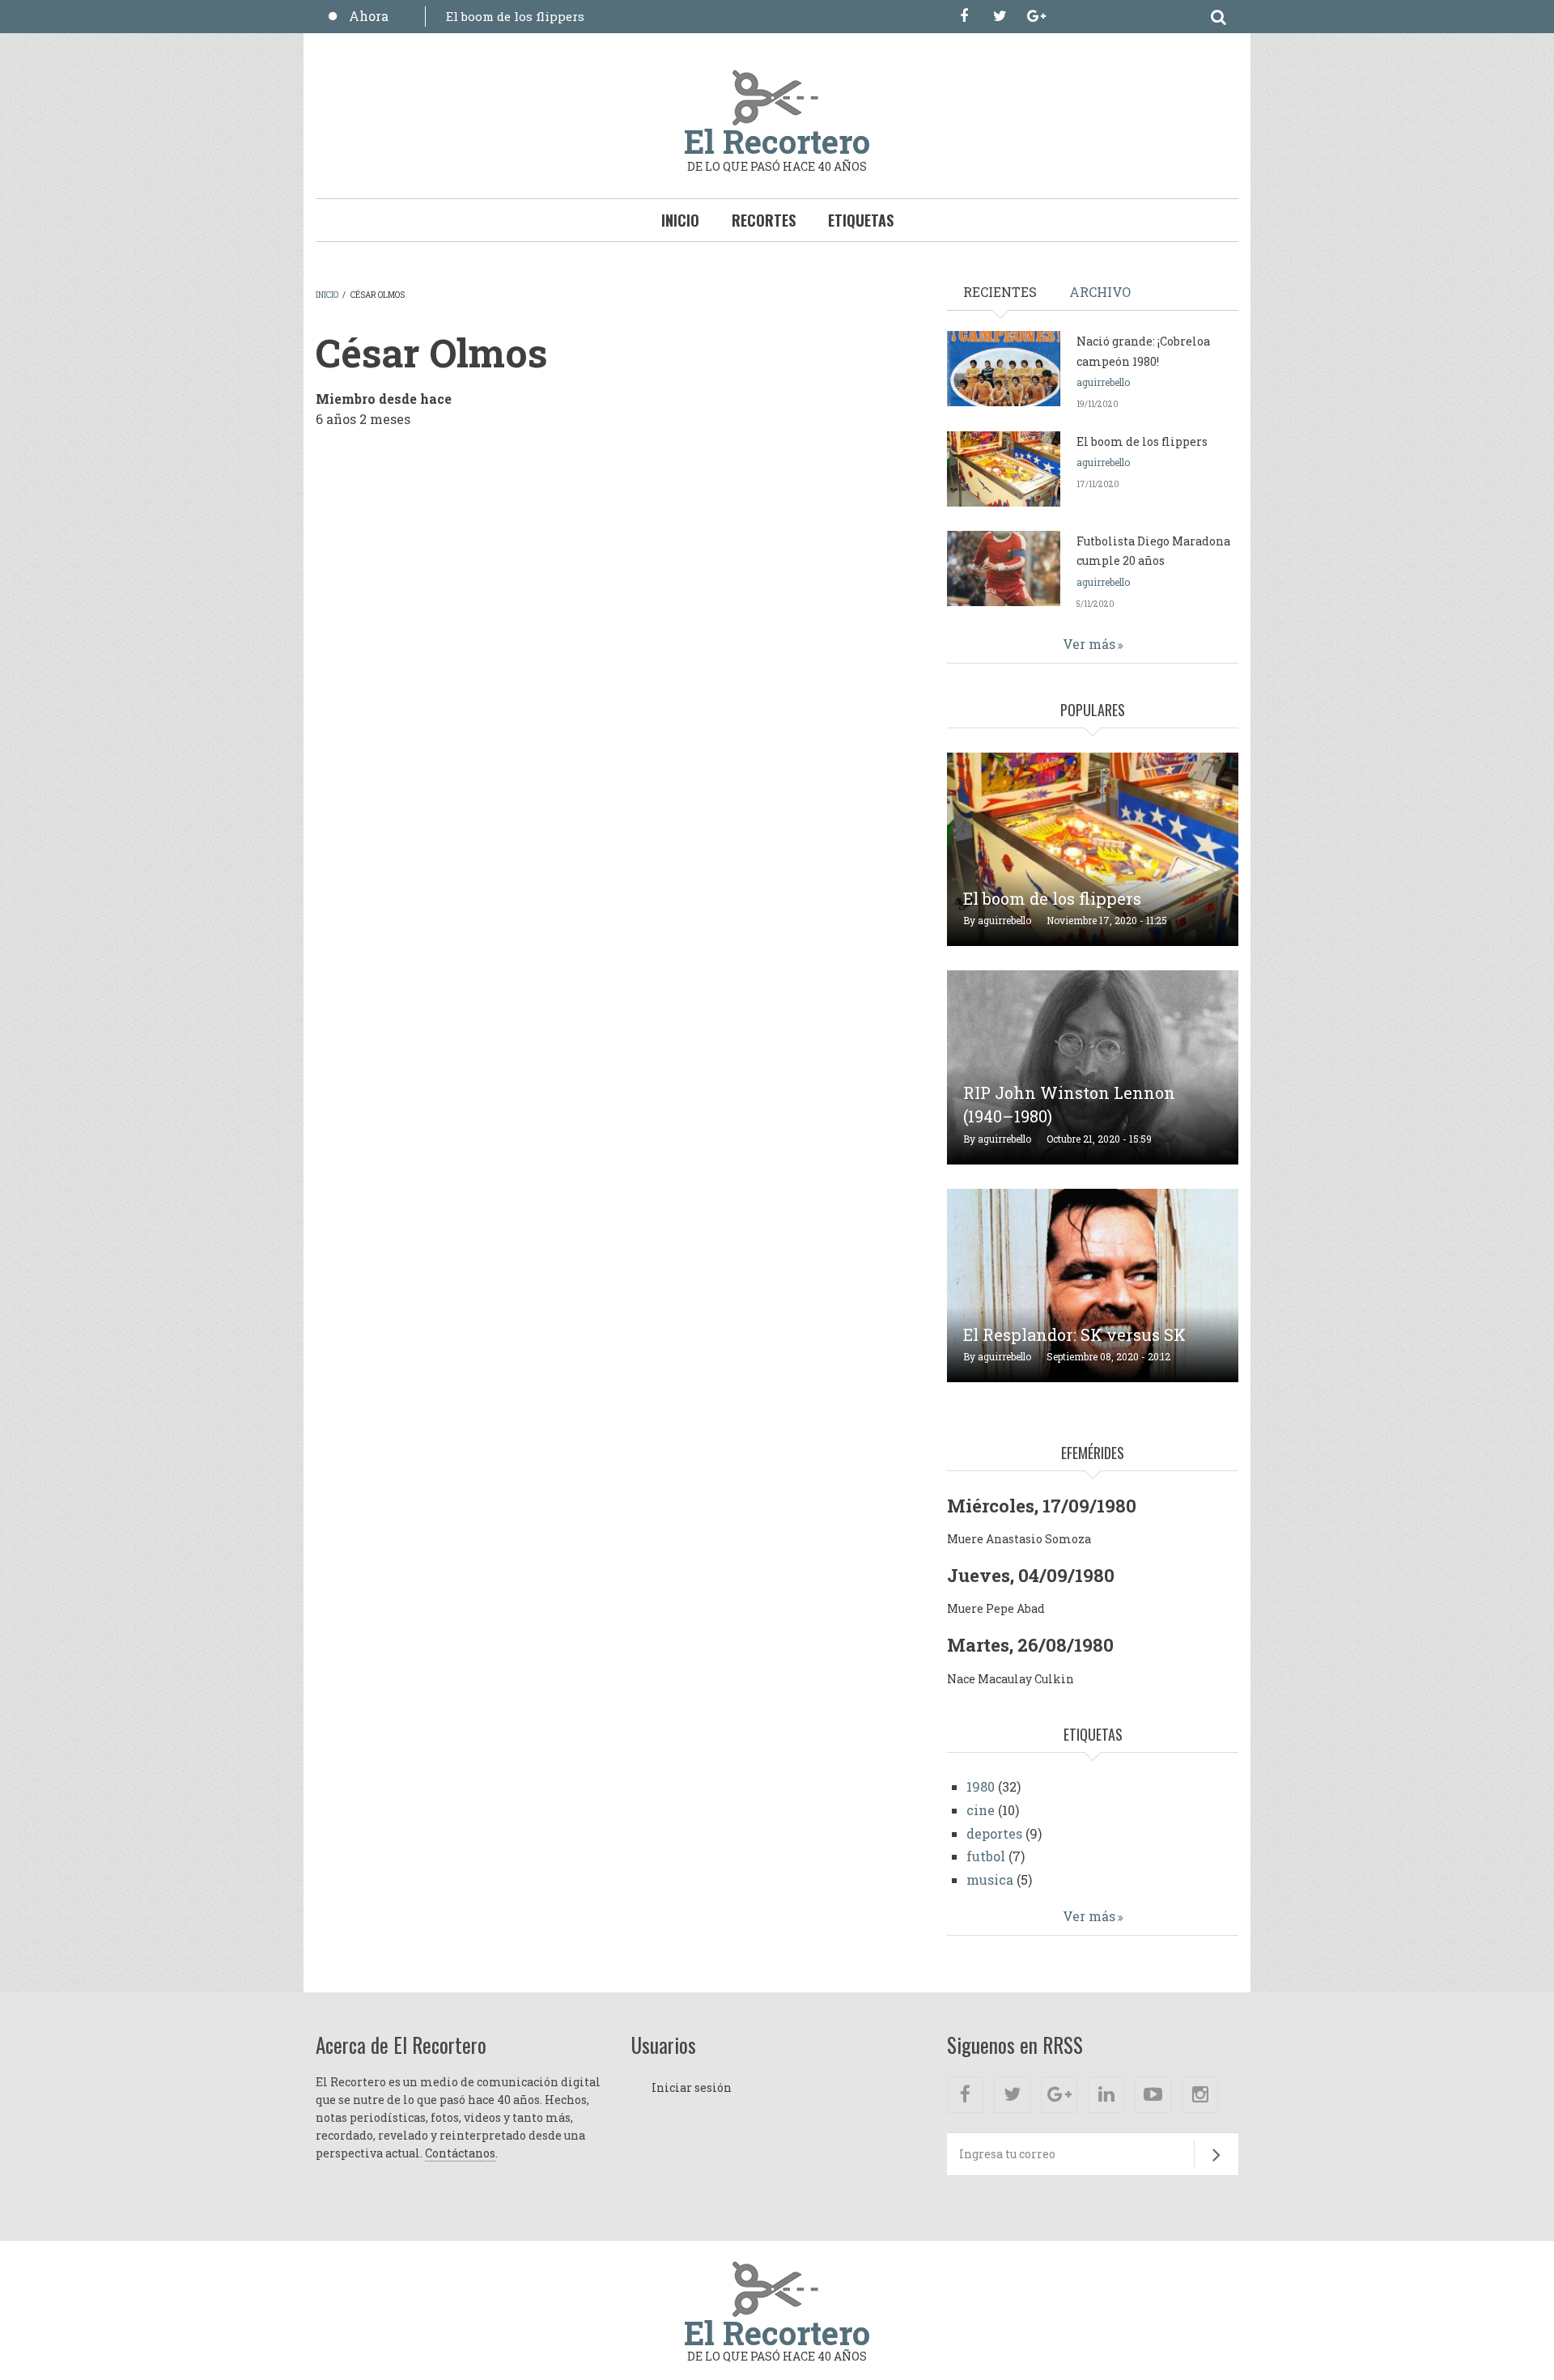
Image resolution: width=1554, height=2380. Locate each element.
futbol (986, 1856)
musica (990, 1879)
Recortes (764, 220)
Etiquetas (861, 220)
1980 (981, 1786)
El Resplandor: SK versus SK (1074, 1334)
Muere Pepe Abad (996, 1608)
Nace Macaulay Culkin (1011, 1679)
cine (981, 1810)
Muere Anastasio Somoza (1019, 1539)
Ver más (1089, 644)
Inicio (680, 220)
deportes (994, 1833)
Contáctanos (460, 2153)
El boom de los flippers (515, 16)
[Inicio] (777, 96)
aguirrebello (1103, 382)
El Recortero (777, 141)
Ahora (369, 16)
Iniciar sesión (692, 2087)
